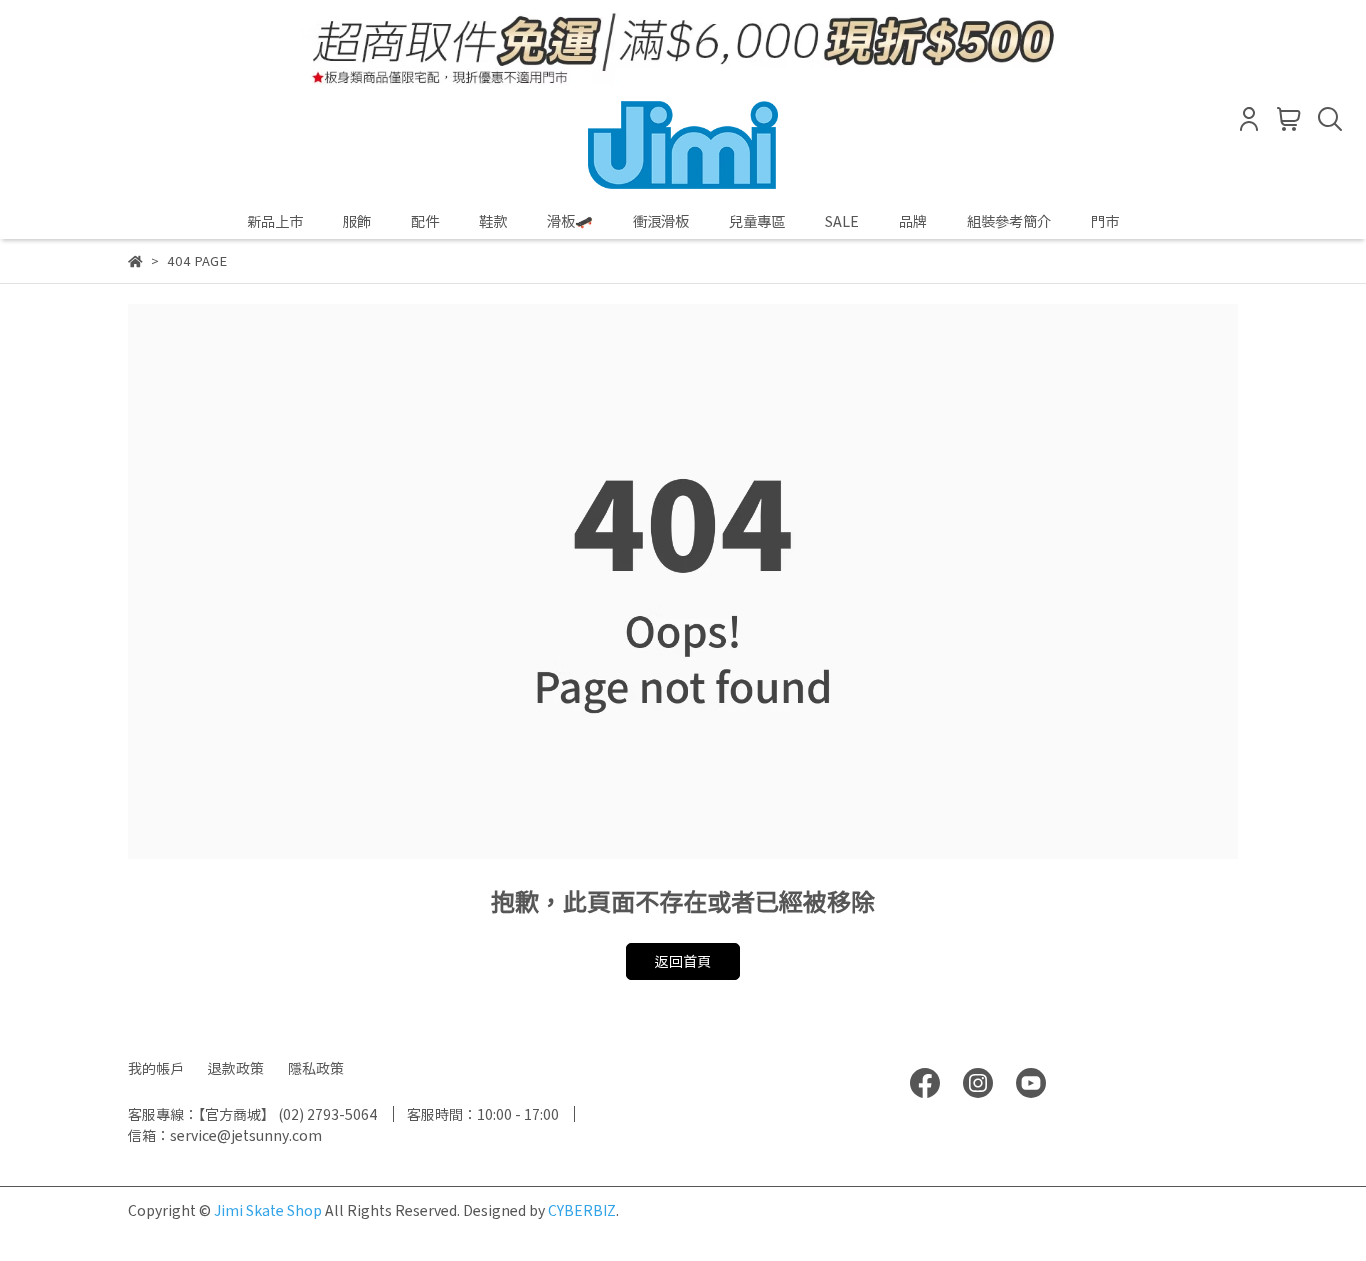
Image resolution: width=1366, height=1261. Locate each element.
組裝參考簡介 (1009, 221)
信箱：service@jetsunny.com (225, 1135)
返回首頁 (683, 961)
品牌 (913, 221)
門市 (1105, 221)
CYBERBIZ (582, 1210)
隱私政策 (316, 1068)
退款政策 (236, 1068)
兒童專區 (757, 221)
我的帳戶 (156, 1068)
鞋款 (493, 221)
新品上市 (275, 221)
